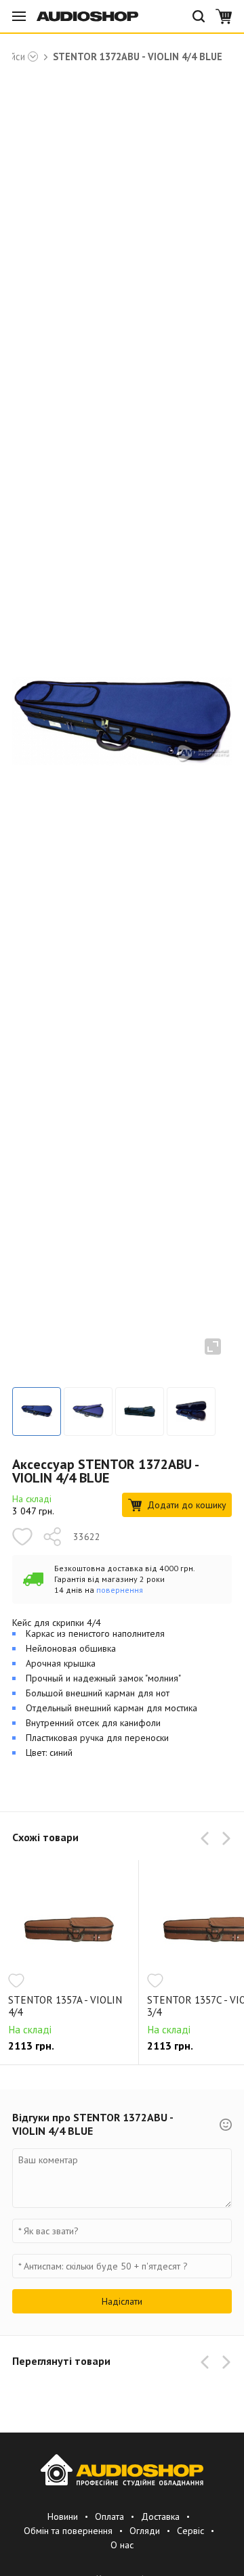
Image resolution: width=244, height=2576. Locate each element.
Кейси (13, 57)
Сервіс (190, 2531)
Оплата (109, 2516)
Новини (63, 2516)
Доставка (160, 2516)
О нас (122, 2545)
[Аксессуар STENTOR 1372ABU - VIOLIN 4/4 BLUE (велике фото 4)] (191, 1411)
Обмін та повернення (68, 2531)
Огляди (145, 2531)
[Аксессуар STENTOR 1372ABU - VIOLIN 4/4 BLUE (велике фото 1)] (37, 1411)
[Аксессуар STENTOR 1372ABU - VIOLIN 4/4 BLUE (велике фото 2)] (88, 1411)
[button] (207, 1838)
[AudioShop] (87, 16)
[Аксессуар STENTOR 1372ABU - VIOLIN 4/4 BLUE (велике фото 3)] (140, 1411)
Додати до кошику (187, 1505)
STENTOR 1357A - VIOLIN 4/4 (65, 2006)
